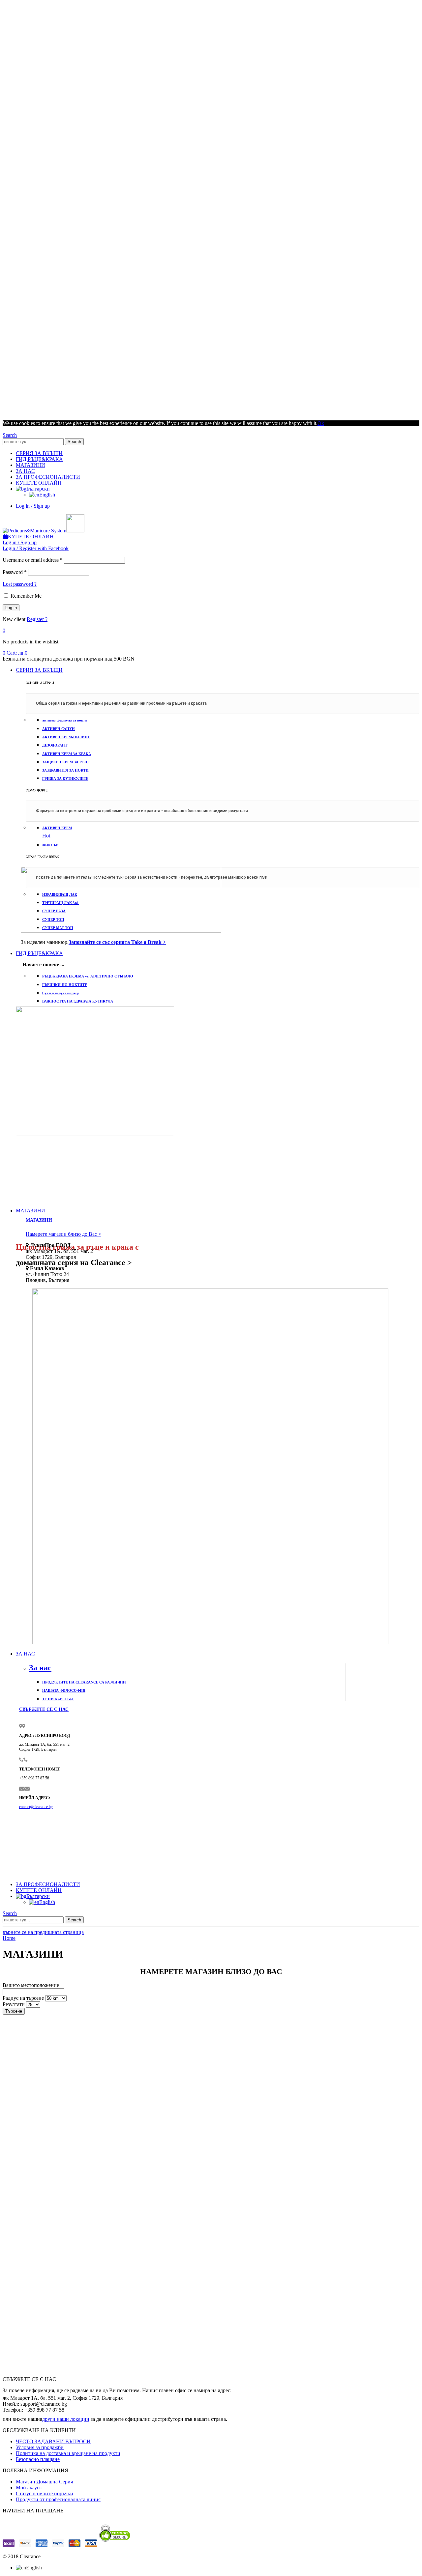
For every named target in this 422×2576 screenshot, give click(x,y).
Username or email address (33, 560)
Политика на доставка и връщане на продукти (68, 2453)
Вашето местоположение (31, 1985)
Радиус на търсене (23, 1998)
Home (9, 1938)
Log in (11, 608)
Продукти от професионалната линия (58, 2499)
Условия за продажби (40, 2447)
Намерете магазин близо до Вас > (63, 1234)
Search (74, 442)
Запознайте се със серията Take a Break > (117, 942)
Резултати (14, 2004)
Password (15, 572)
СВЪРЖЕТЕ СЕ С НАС (44, 1709)
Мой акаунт (29, 2488)
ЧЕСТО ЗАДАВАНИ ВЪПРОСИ (53, 2441)
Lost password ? (20, 584)
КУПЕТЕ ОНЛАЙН (39, 483)
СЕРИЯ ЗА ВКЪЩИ (39, 453)
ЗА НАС (25, 471)
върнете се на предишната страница (43, 1932)
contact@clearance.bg (36, 1807)
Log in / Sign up (33, 506)
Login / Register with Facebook (36, 548)
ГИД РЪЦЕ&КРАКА (39, 459)
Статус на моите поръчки (45, 2493)
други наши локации (66, 2419)
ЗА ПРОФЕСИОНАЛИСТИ (48, 477)
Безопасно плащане (38, 2459)
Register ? (37, 619)
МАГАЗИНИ (30, 465)
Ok (321, 423)
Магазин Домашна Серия (44, 2482)
